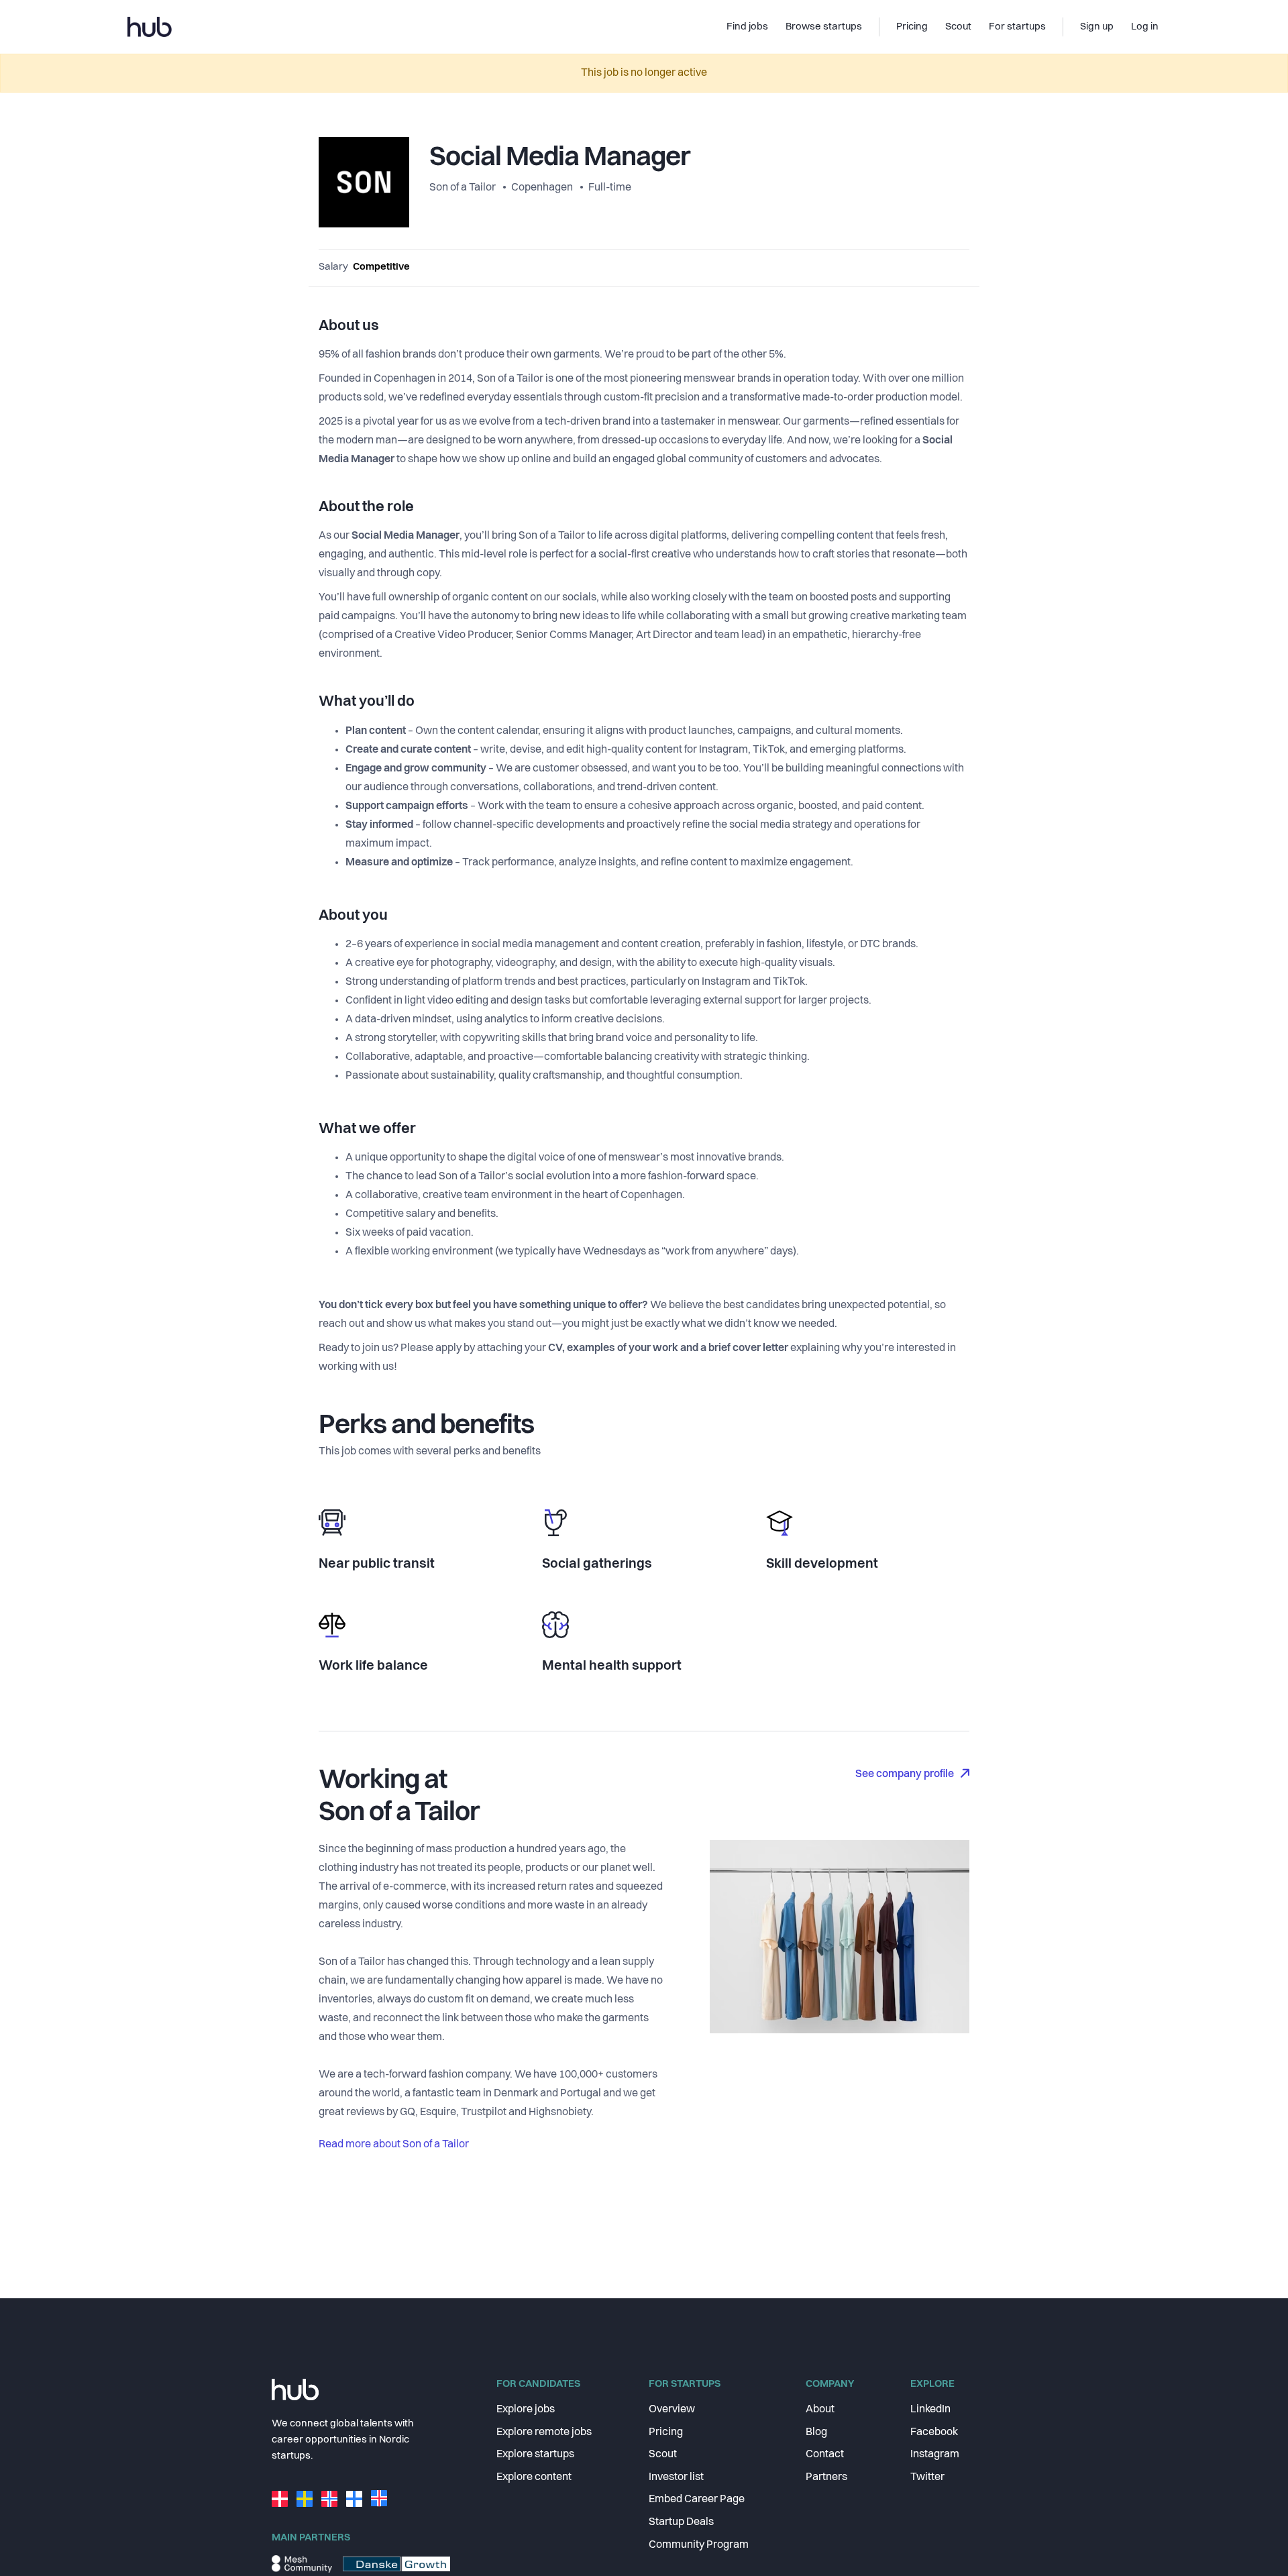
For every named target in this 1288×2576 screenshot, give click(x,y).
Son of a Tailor (464, 188)
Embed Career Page (697, 2500)
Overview (672, 2410)
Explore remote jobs (544, 2432)
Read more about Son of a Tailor (394, 2145)
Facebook (934, 2432)
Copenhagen (542, 188)
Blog (816, 2432)
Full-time (610, 188)
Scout (663, 2455)
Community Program (699, 2545)
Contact (825, 2455)
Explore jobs (526, 2410)
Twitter (927, 2477)
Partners (826, 2477)
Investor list (676, 2477)
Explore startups (535, 2455)
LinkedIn (930, 2410)
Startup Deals (681, 2522)
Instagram (935, 2455)
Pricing (666, 2432)
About (820, 2410)
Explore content (534, 2477)
